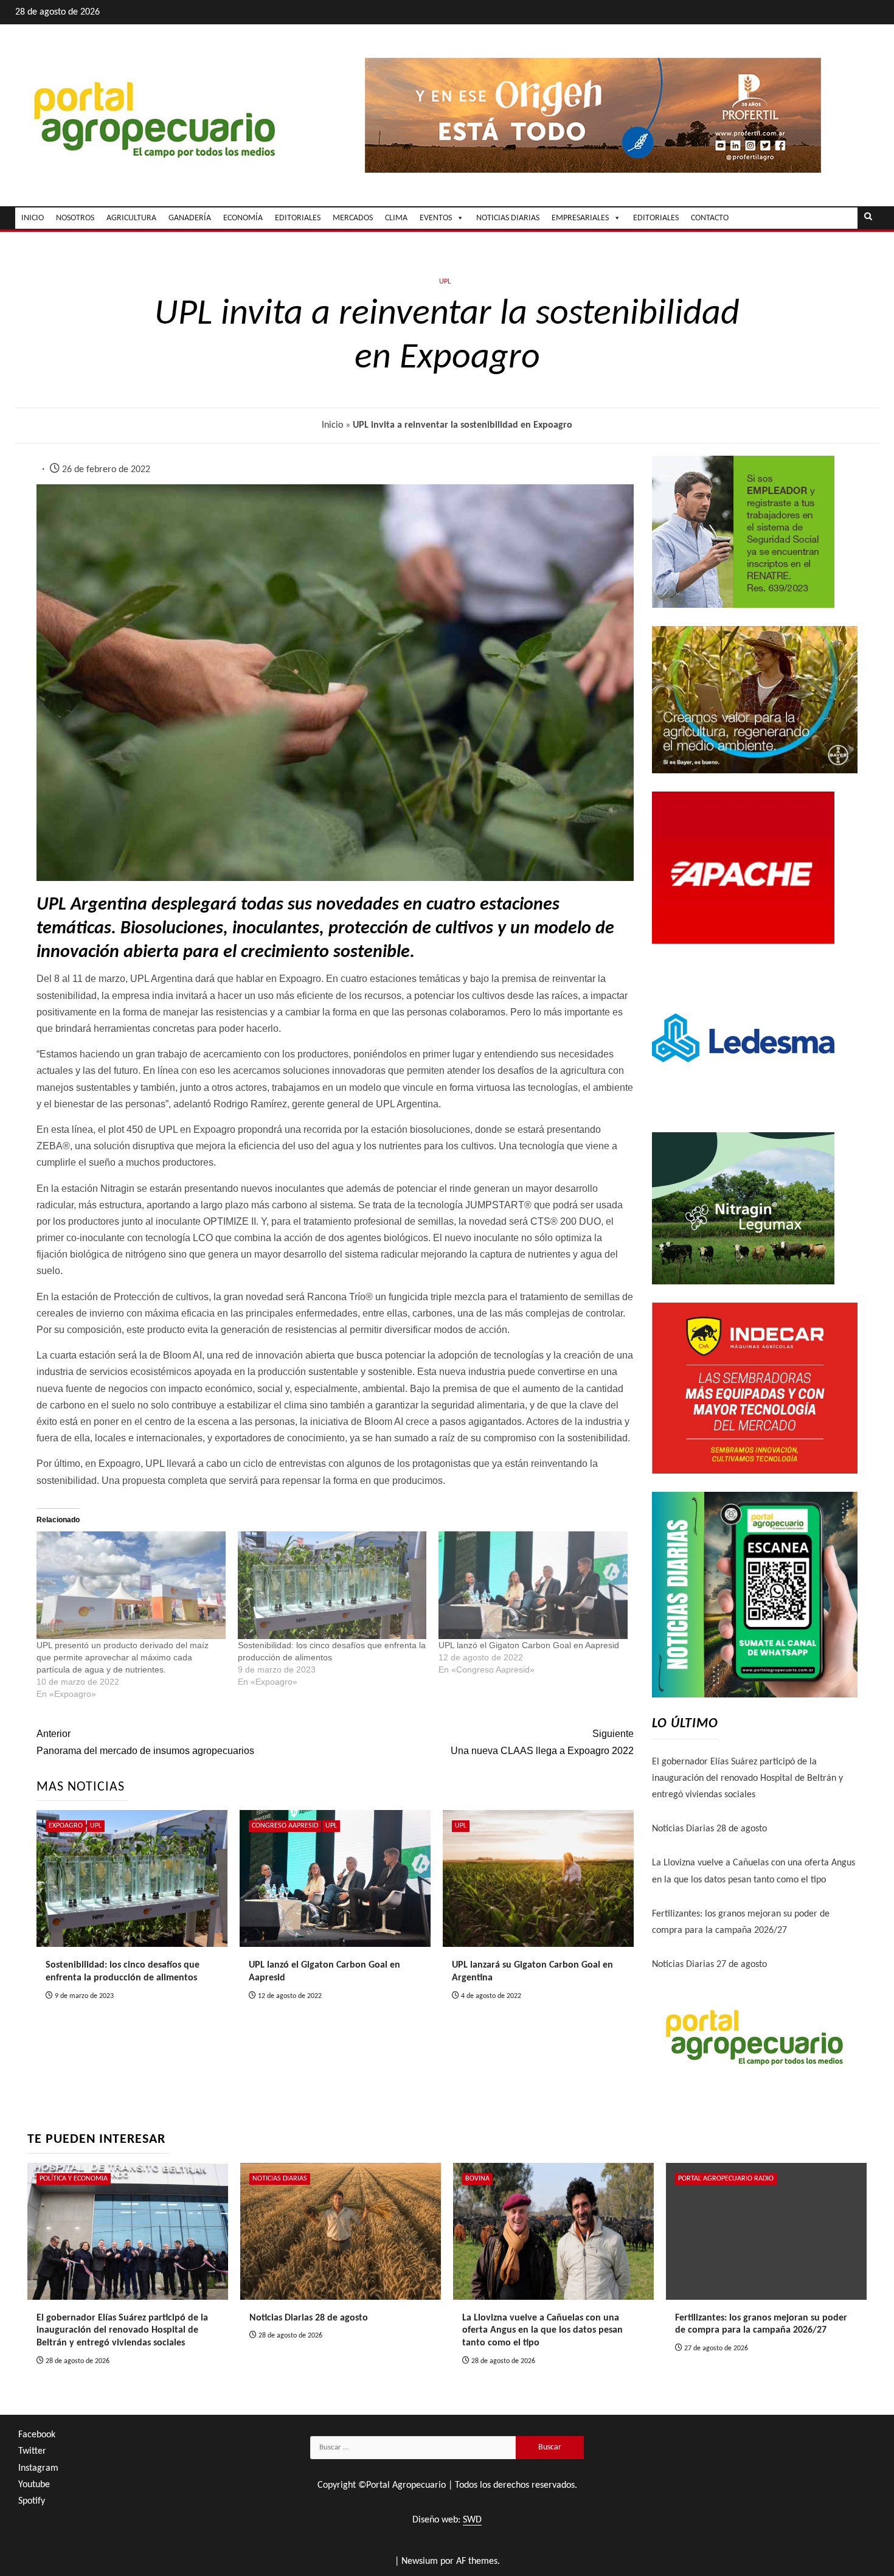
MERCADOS (353, 218)
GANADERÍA (190, 218)
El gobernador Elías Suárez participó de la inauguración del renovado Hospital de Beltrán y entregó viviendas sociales (747, 1778)
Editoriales (656, 218)
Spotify (32, 2501)
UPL (445, 282)
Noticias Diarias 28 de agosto (709, 1829)
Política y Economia (74, 2179)
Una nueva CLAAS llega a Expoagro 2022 (542, 1742)
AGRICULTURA (131, 218)
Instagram (38, 2468)
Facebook (37, 2435)
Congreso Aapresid (285, 1826)
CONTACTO (710, 218)
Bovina (477, 2179)
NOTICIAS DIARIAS (508, 218)
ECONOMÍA (243, 218)
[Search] (868, 218)
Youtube (34, 2485)
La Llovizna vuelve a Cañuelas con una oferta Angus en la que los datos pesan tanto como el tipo (542, 2331)
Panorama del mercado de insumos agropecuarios (145, 1742)
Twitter (32, 2451)
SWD (472, 2520)
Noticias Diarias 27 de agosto (709, 1965)
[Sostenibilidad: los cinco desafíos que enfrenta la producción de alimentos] (332, 1586)
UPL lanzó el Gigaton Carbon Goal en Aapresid (529, 1645)
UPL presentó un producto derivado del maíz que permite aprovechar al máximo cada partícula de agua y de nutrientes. (123, 1657)
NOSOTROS (75, 218)
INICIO (33, 218)
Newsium (420, 2561)
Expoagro (66, 1826)
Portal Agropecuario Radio (726, 2179)
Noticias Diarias (280, 2179)
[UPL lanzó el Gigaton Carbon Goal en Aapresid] (533, 1586)
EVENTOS (436, 218)
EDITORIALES (298, 218)
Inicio (332, 425)
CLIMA (396, 218)
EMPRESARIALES (580, 218)
